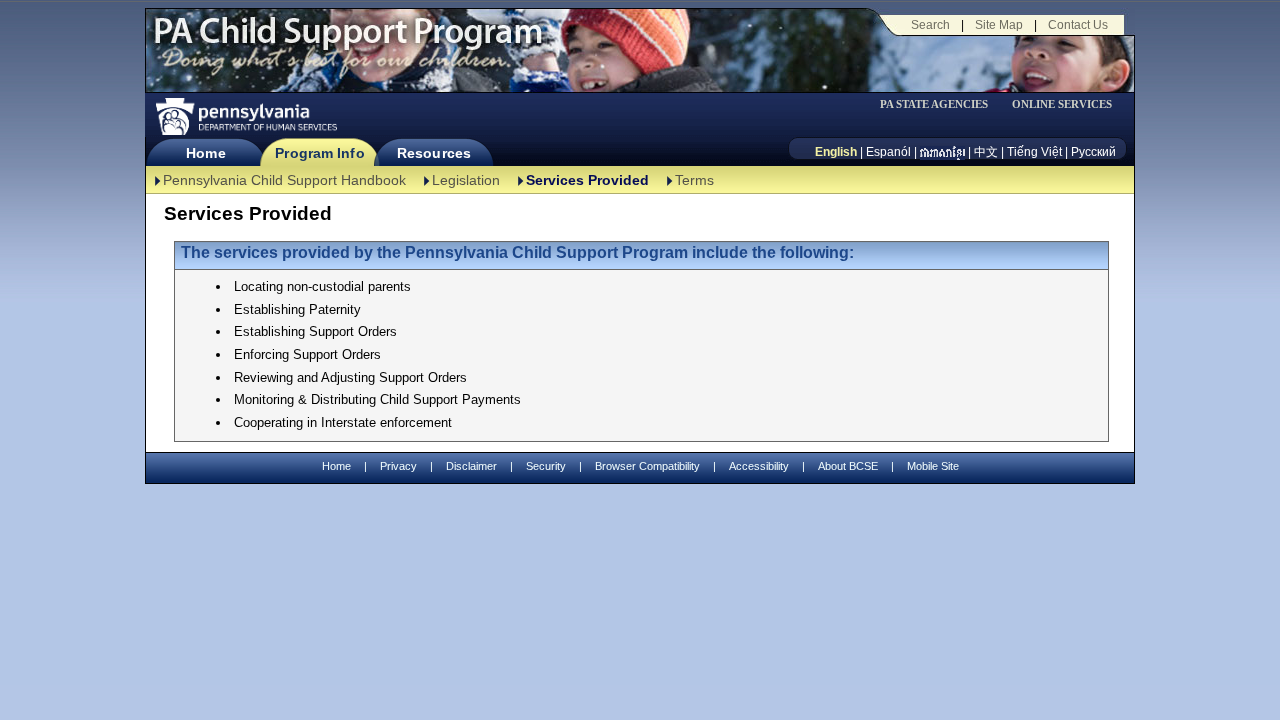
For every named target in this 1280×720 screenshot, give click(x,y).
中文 (986, 152)
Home (205, 153)
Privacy (398, 466)
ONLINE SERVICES (1062, 104)
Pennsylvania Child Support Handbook (284, 180)
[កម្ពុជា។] (942, 152)
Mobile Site (933, 466)
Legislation (466, 180)
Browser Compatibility (647, 466)
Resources (434, 153)
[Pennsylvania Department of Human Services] (245, 116)
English (836, 152)
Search (930, 25)
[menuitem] (941, 104)
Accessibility (759, 466)
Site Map (999, 25)
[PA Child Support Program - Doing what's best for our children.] (348, 43)
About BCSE (848, 466)
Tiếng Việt (1034, 152)
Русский (1093, 152)
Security (546, 466)
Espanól (888, 152)
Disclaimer (471, 466)
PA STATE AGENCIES (934, 104)
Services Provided (587, 180)
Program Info (319, 153)
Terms (694, 180)
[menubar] (941, 104)
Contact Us (1078, 25)
